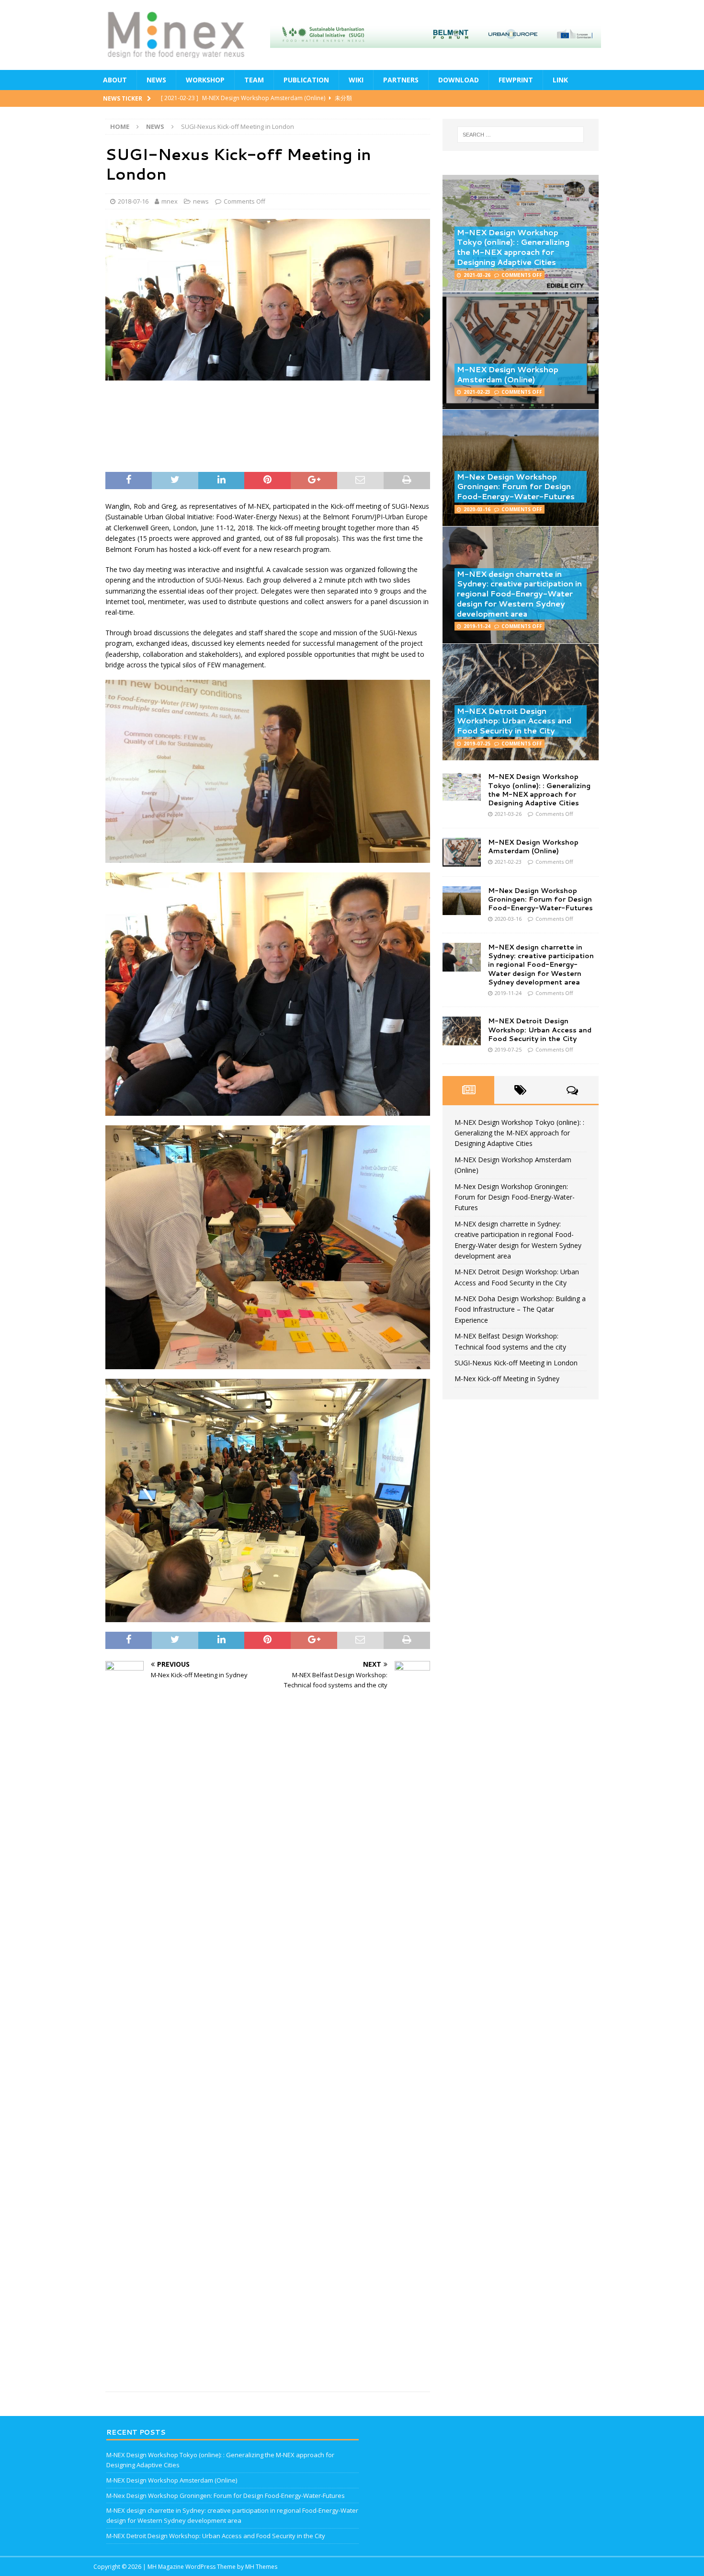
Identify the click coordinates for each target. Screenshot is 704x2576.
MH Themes (261, 2567)
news (201, 201)
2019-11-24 (477, 626)
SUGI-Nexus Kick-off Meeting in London (516, 1363)
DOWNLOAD (459, 80)
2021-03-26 (477, 275)
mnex (170, 201)
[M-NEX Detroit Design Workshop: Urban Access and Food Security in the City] (462, 1031)
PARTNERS (401, 80)
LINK (560, 80)
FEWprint (516, 80)
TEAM (254, 80)
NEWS (156, 80)
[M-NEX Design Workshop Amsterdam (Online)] (462, 852)
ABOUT (115, 80)
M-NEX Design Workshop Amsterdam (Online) (508, 374)
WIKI (356, 80)
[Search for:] (521, 135)
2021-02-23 (477, 392)
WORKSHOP (205, 80)
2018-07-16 (133, 201)
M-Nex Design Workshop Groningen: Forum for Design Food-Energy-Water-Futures (516, 487)
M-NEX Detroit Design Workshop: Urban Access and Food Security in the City (514, 721)
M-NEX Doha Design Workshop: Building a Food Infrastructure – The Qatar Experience (520, 1309)
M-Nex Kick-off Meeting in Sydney (507, 1379)
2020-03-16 (477, 509)
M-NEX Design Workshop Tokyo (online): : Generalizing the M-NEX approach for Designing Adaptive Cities (513, 247)
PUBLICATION (306, 80)
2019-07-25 (477, 744)
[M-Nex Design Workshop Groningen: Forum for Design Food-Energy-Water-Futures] (462, 901)
